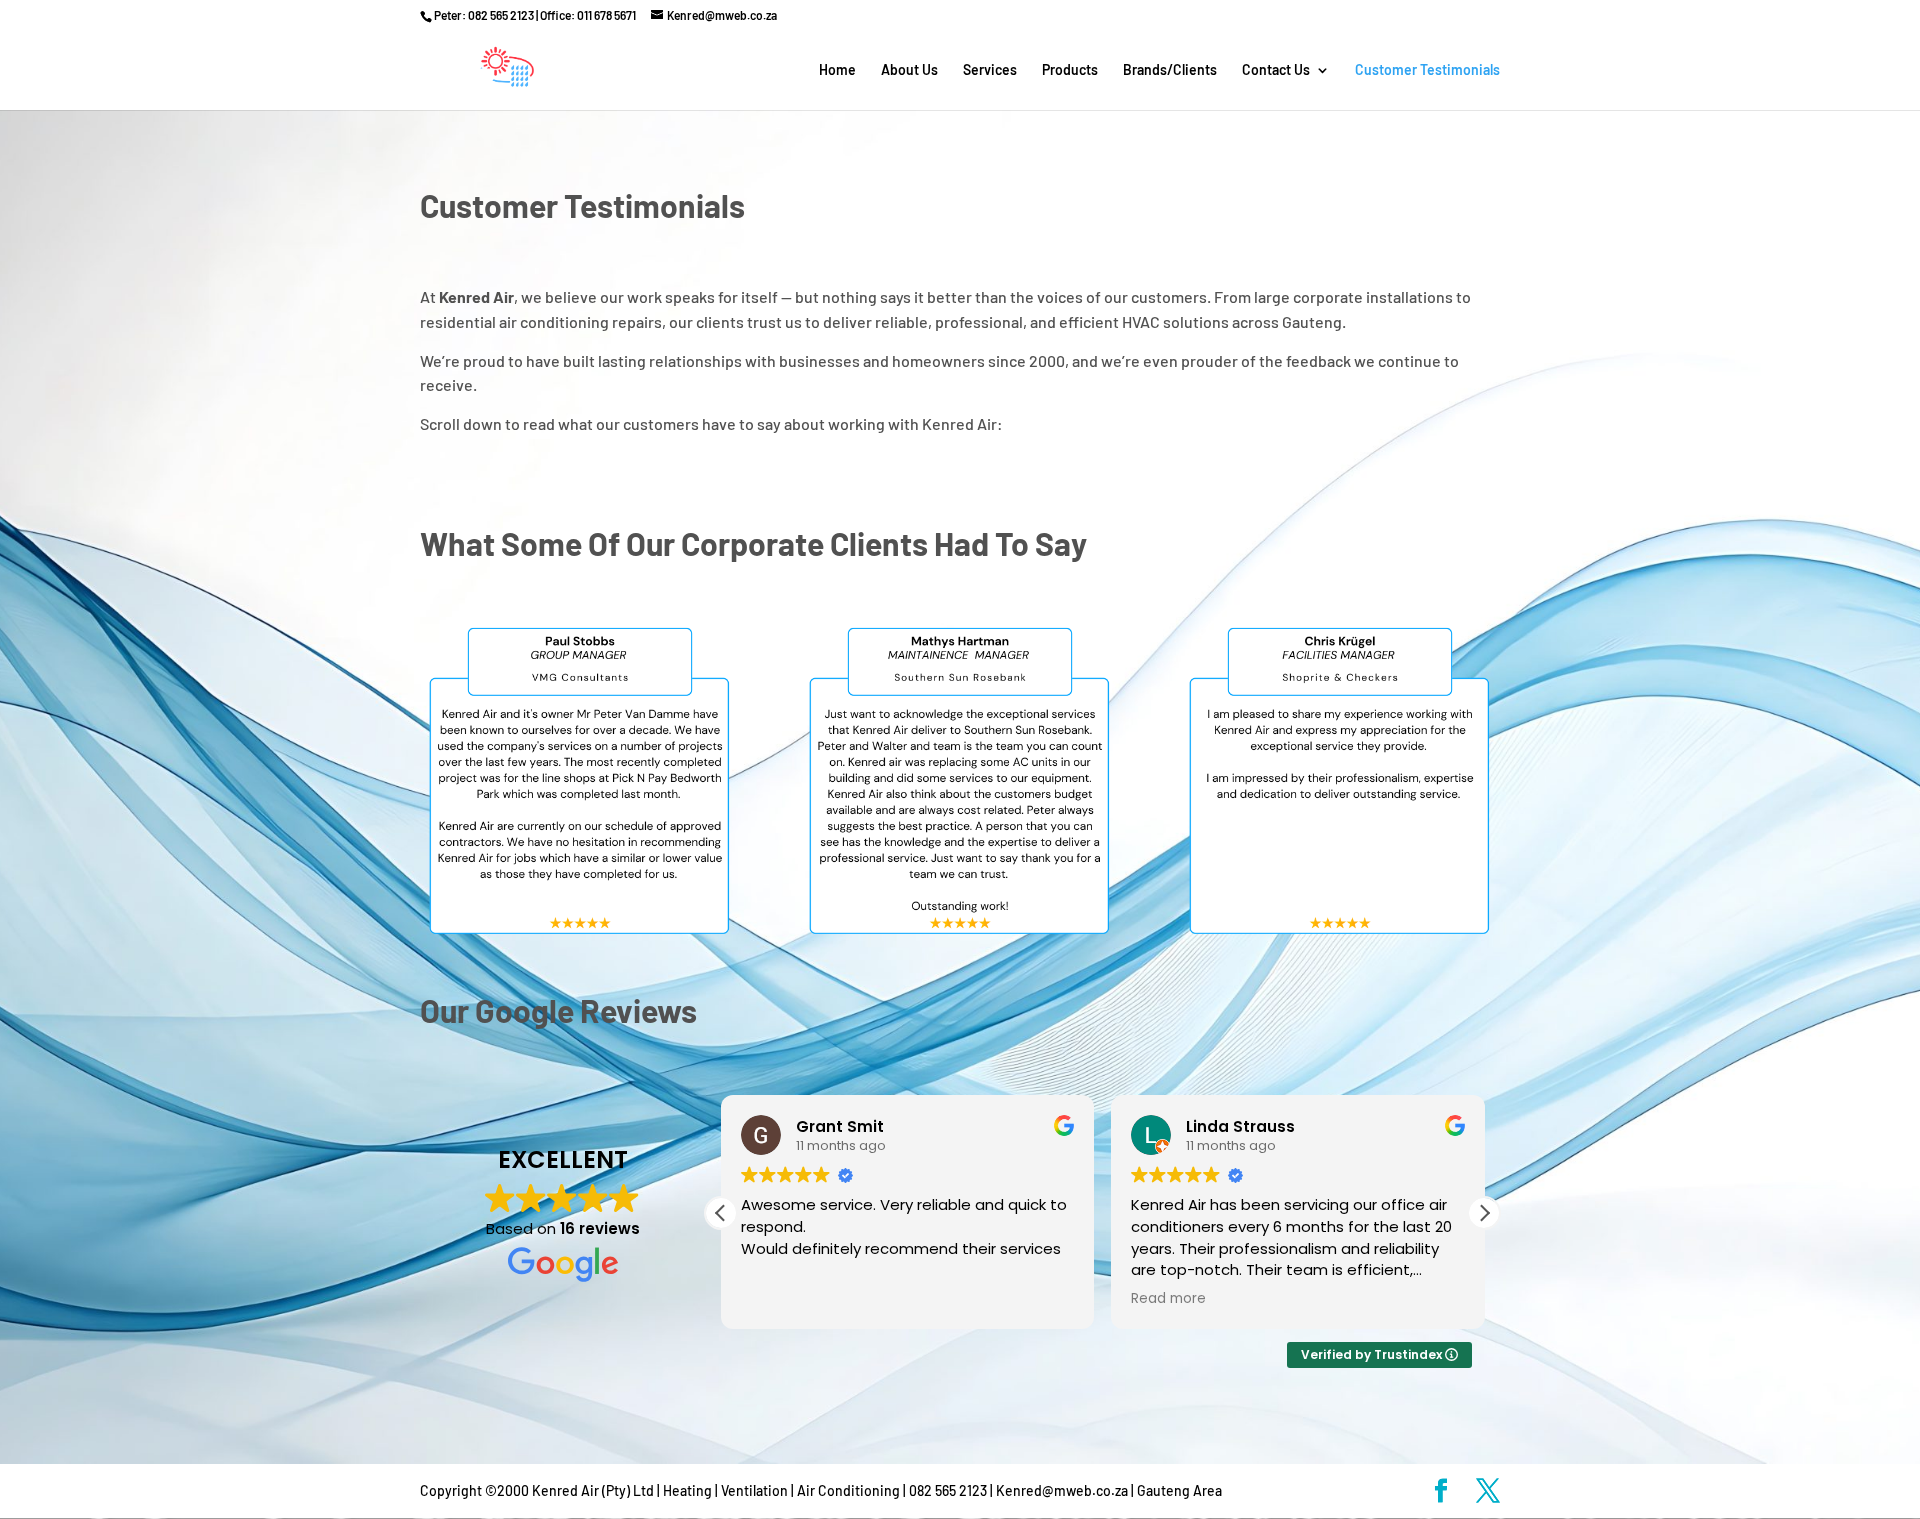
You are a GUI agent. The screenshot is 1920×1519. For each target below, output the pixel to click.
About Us (909, 70)
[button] (1484, 1213)
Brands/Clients (1170, 70)
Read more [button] (1168, 1299)
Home (837, 70)
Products (1070, 70)
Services (990, 70)
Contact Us (1276, 70)
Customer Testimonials (1427, 70)
